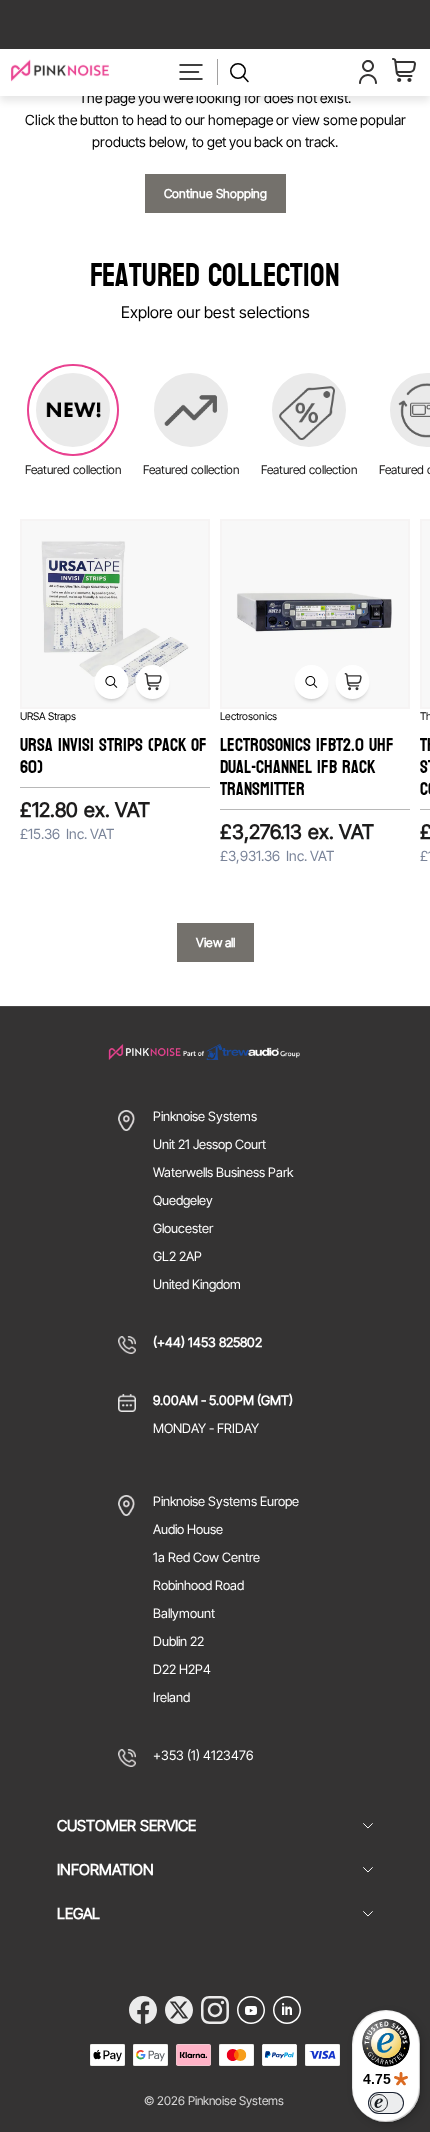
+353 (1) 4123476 (203, 1755)
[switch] (386, 2103)
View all (215, 942)
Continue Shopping (215, 193)
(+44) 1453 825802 (207, 1342)
